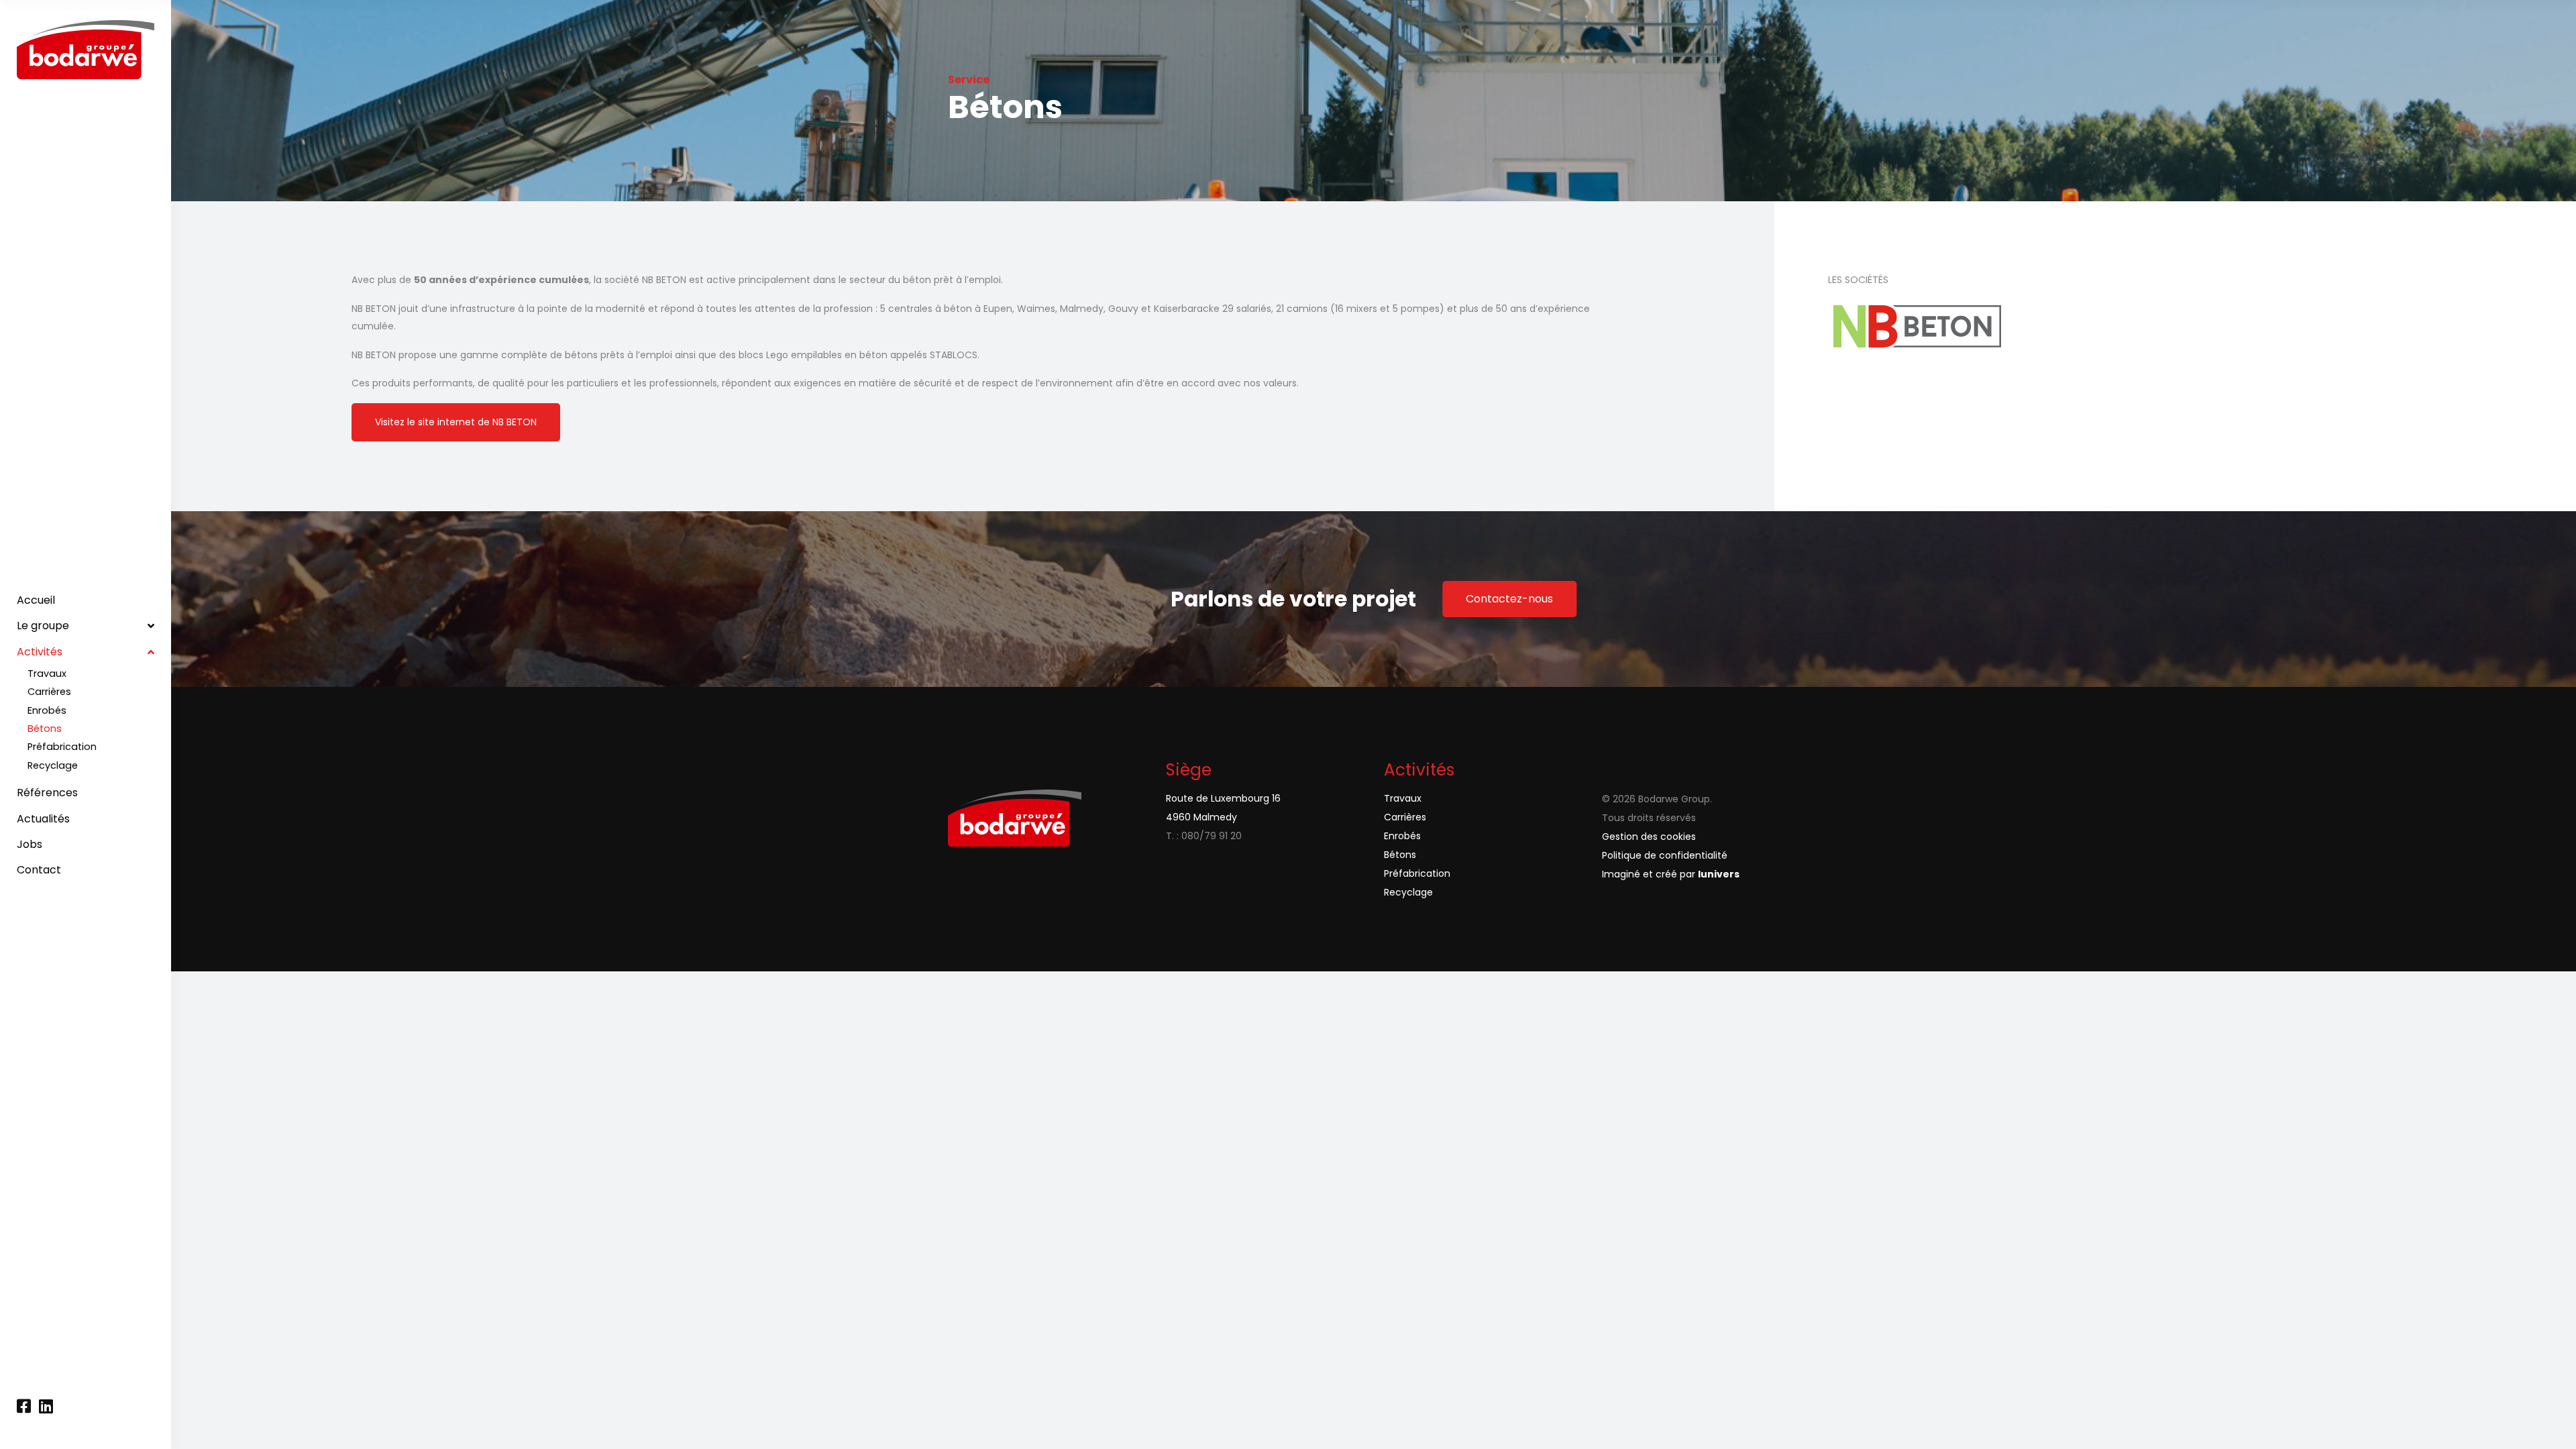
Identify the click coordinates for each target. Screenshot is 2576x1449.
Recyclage (1408, 892)
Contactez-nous (1509, 599)
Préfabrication (1417, 873)
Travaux (1403, 798)
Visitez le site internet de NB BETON (456, 422)
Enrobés (1402, 836)
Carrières (1405, 817)
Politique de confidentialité (1665, 855)
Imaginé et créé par (1671, 874)
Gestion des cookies (1649, 837)
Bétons (1400, 855)
